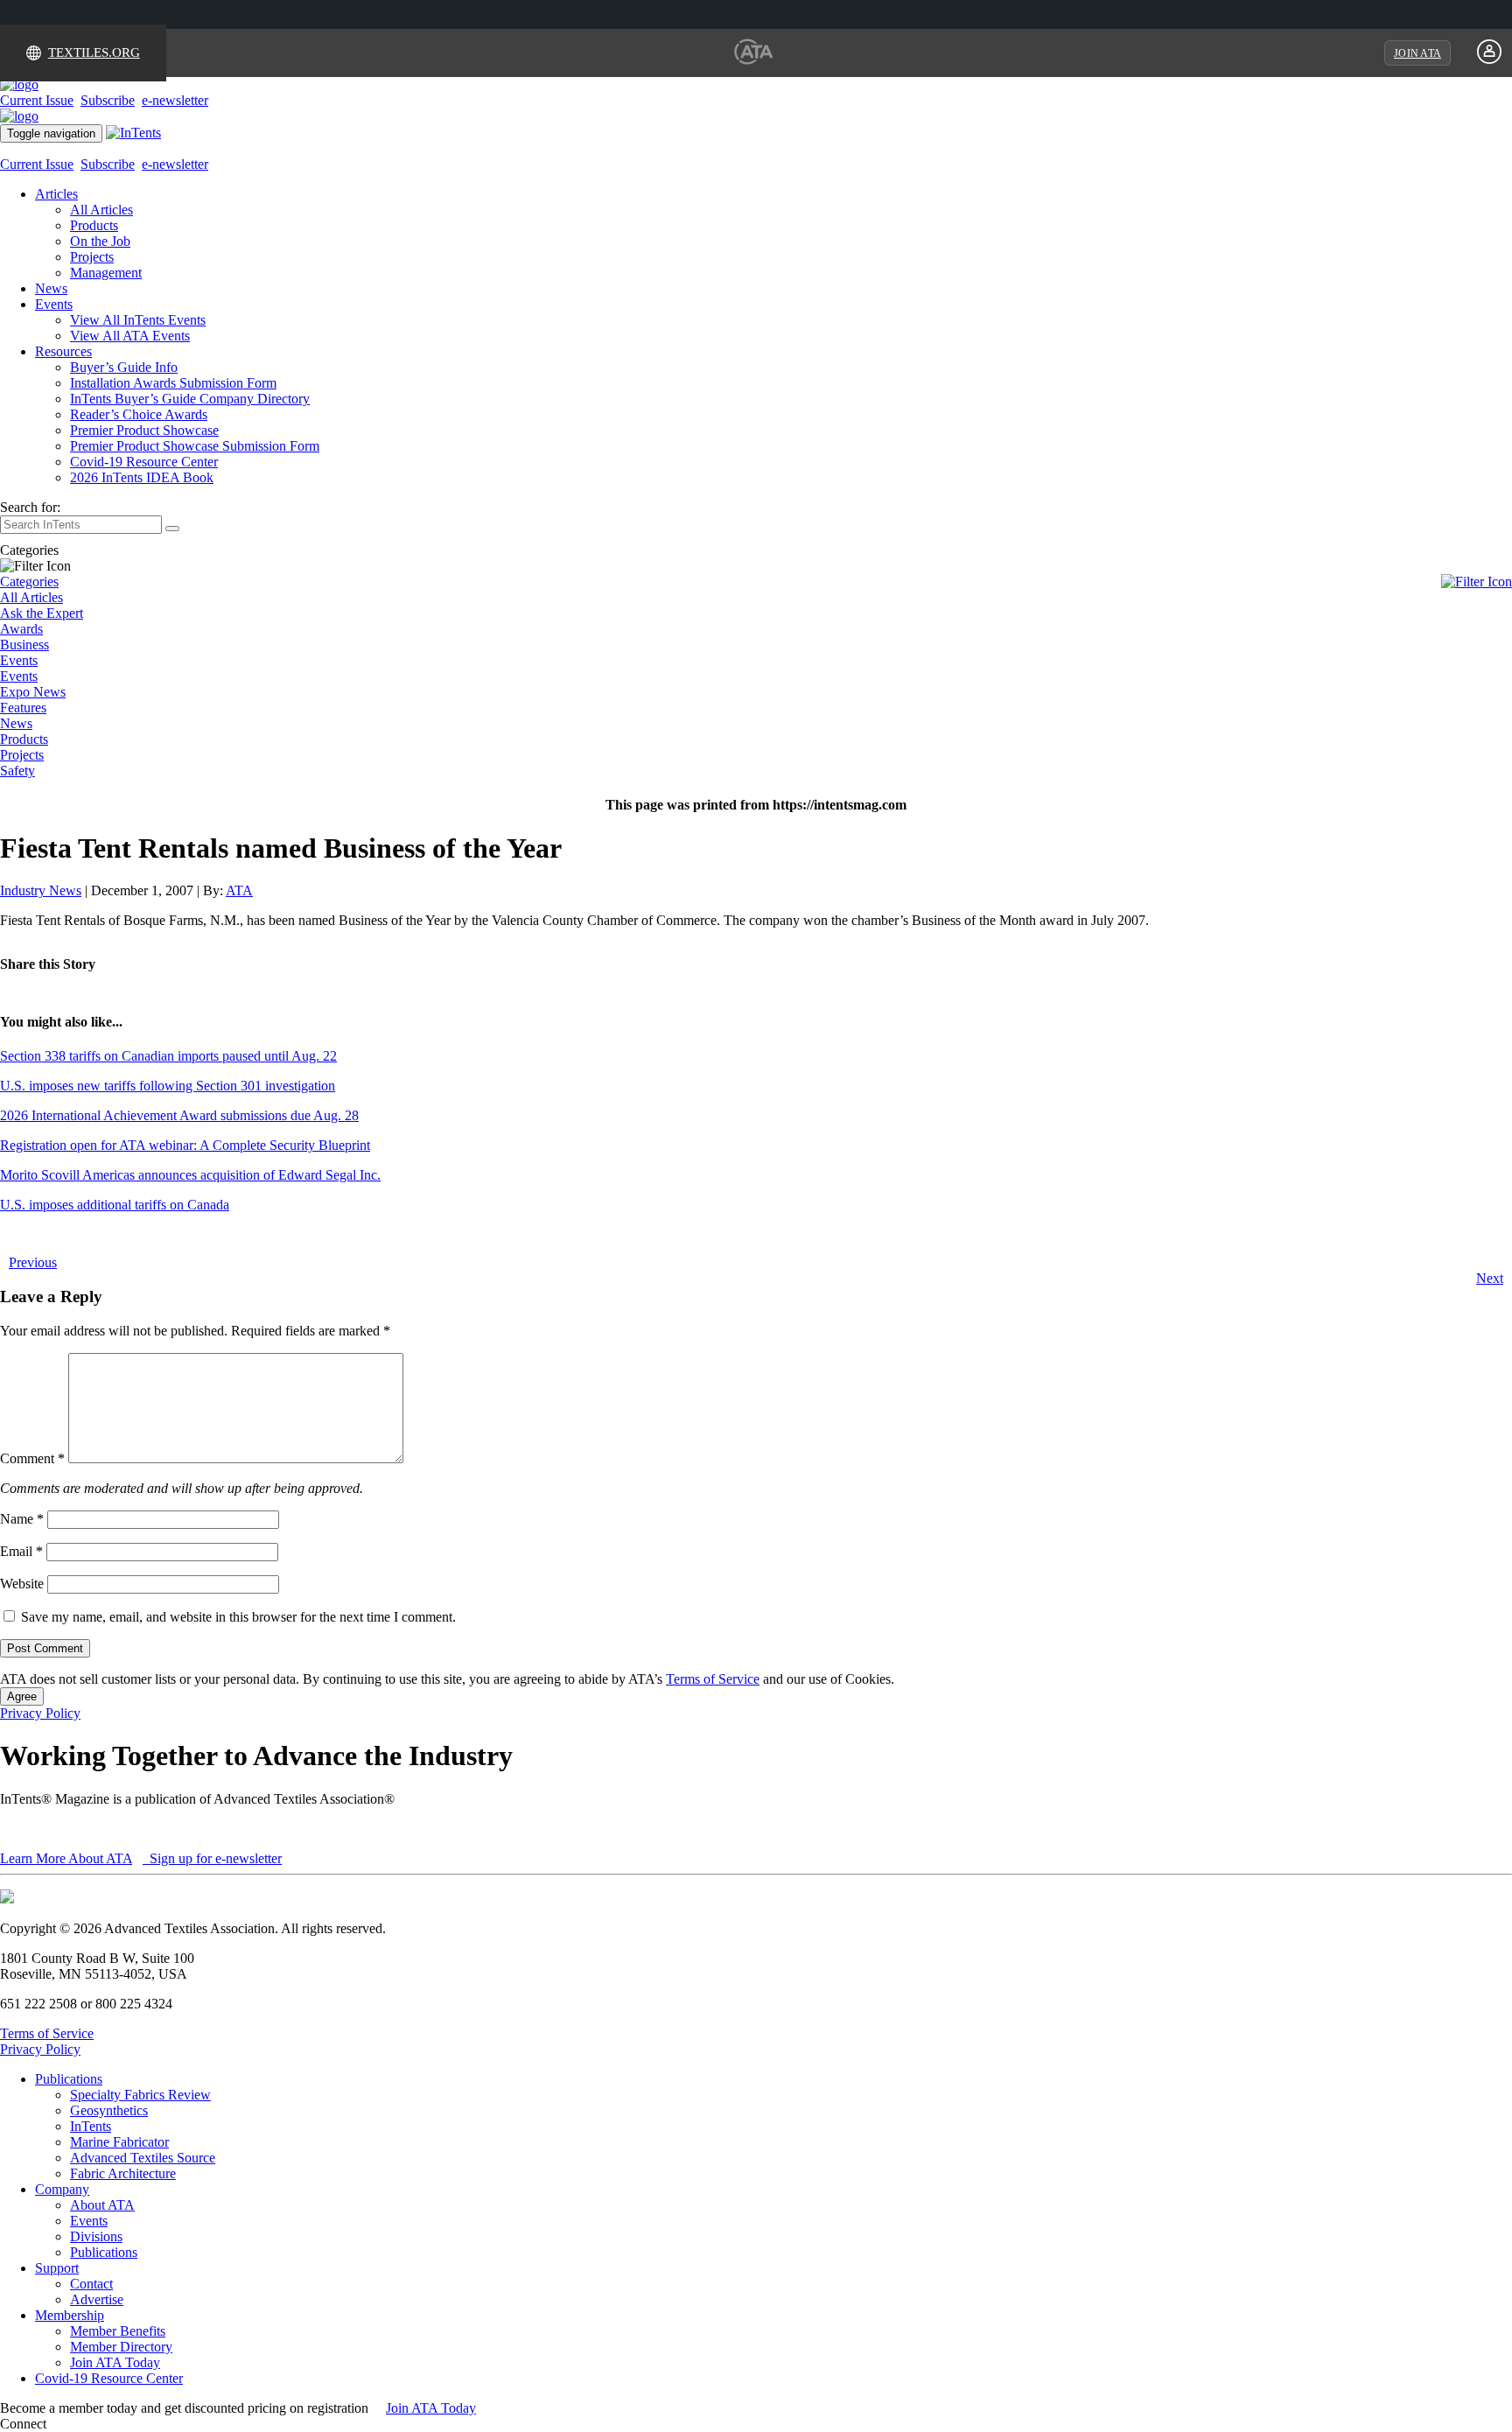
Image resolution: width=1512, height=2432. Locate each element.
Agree (22, 1696)
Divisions (96, 2236)
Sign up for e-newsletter (214, 1858)
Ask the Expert (42, 613)
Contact (91, 2284)
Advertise (97, 2299)
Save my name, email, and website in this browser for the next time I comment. (238, 1617)
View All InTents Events (138, 320)
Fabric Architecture (123, 2173)
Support (57, 2268)
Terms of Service (713, 1679)
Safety (17, 771)
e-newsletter (175, 100)
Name (22, 1519)
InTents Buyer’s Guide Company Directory (190, 399)
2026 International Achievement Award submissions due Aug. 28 (179, 1115)
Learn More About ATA (66, 1858)
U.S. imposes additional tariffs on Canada (115, 1205)
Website (22, 1584)
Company (62, 2189)
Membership (70, 2315)
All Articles (101, 210)
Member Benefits (118, 2331)
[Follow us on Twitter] (69, 2424)
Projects (92, 257)
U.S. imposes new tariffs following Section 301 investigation (168, 1086)
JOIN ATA (1417, 53)
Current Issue (37, 100)
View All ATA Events (130, 336)
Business (24, 645)
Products (94, 225)
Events (54, 304)
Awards (21, 629)
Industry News (41, 890)
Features (23, 708)
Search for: (30, 507)
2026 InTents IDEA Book (142, 477)
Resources (63, 351)
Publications (69, 2079)
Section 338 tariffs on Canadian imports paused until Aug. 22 (168, 1056)
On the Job (100, 241)
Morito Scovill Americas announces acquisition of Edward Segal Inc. (190, 1175)
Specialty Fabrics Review (140, 2095)
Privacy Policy (40, 1713)
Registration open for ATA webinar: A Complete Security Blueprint (185, 1145)
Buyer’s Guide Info (124, 367)
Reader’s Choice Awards (139, 414)
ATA (239, 890)
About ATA (102, 2205)
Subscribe (108, 100)
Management (106, 273)
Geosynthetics (109, 2110)
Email (21, 1551)
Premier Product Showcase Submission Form (195, 446)
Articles (56, 194)
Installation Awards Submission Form (173, 383)
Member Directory (121, 2347)
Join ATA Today (115, 2362)
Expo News (33, 692)
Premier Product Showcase (144, 430)
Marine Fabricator (119, 2142)
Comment (32, 1458)
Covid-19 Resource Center (144, 462)
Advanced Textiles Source (143, 2158)
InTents (91, 2126)
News (51, 288)
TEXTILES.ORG (94, 53)
